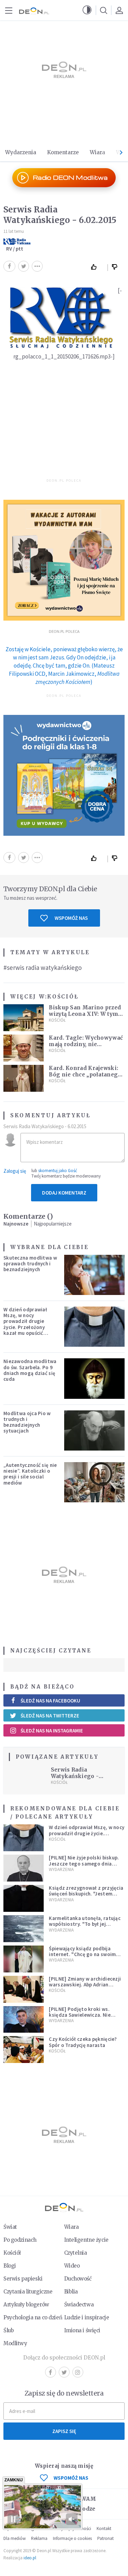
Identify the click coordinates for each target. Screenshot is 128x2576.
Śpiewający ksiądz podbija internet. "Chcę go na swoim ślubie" (82, 1954)
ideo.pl (30, 2558)
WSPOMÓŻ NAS (71, 2478)
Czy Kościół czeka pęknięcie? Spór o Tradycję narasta (83, 2042)
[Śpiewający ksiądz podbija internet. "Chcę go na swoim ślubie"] (24, 1959)
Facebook (51, 2372)
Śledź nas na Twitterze (50, 1716)
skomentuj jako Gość (58, 1171)
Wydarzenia (21, 152)
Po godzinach (20, 2240)
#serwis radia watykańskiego (42, 967)
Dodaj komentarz (64, 1193)
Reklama (39, 2538)
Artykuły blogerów (26, 2305)
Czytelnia (76, 2253)
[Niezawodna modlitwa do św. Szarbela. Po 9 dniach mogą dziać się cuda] (95, 1378)
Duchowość (78, 2279)
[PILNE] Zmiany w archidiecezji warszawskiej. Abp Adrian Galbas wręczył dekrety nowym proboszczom (85, 1988)
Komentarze (63, 152)
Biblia (71, 2292)
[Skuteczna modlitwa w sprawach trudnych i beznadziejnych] (95, 1275)
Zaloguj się (15, 1171)
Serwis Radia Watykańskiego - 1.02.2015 (75, 1776)
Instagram (78, 2372)
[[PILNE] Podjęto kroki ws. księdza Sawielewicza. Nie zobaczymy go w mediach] (24, 2020)
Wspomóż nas (71, 918)
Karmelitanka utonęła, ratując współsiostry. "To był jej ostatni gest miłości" (85, 1924)
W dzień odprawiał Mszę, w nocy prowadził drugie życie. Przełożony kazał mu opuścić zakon (25, 1324)
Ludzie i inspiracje (87, 2317)
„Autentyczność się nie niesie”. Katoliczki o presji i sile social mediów (30, 1474)
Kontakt (104, 2529)
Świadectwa (79, 2305)
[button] (87, 10)
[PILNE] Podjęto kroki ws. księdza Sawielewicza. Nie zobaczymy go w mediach (80, 2015)
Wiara (97, 152)
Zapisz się (64, 2431)
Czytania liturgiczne (28, 2292)
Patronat (105, 2538)
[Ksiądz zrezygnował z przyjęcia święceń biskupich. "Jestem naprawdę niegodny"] (24, 1898)
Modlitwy (15, 2343)
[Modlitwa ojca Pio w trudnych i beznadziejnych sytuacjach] (95, 1430)
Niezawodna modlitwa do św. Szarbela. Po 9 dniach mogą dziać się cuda (30, 1370)
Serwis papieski (23, 2279)
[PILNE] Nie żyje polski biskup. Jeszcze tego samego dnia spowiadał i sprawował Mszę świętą (84, 1866)
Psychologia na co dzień (33, 2317)
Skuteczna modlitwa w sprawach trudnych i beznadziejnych (30, 1264)
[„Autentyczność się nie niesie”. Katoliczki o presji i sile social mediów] (95, 1482)
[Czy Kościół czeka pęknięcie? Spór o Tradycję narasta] (24, 2050)
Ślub (9, 2330)
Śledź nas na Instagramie (52, 1731)
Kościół (63, 997)
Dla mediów (15, 2538)
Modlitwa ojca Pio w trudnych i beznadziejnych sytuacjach (27, 1422)
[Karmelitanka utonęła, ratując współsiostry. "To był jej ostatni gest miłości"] (24, 1929)
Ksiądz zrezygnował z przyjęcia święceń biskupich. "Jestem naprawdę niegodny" (86, 1894)
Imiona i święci (82, 2330)
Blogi (10, 2266)
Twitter (64, 2372)
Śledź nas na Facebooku (50, 1701)
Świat (10, 2227)
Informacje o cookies (72, 2538)
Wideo (72, 2266)
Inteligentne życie (86, 2240)
